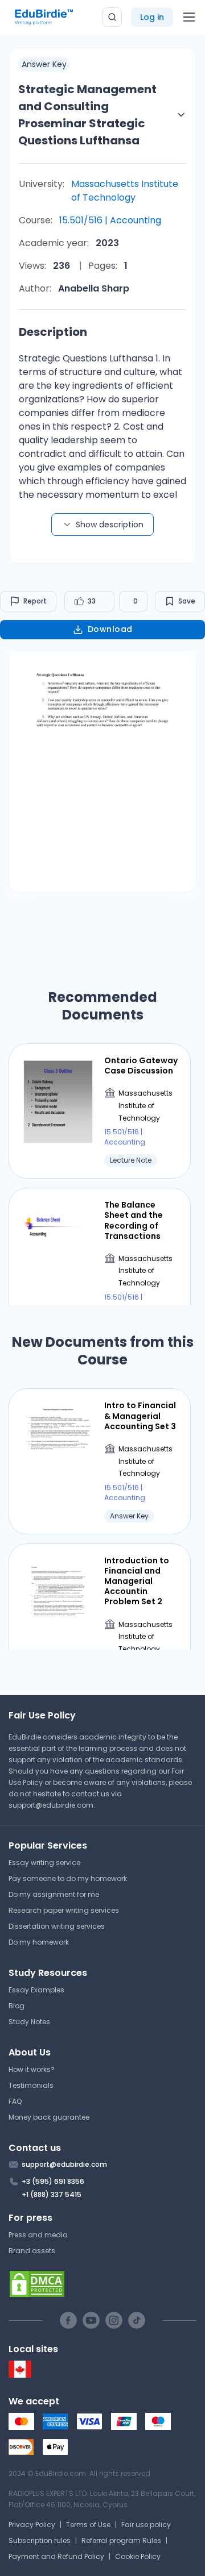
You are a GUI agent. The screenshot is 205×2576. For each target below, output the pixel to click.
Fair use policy (146, 2525)
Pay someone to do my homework (68, 1878)
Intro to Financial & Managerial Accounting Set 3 (140, 1416)
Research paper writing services (64, 1910)
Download (110, 629)
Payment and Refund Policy (56, 2556)
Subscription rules (40, 2540)
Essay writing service (44, 1863)
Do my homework (39, 1942)
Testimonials (31, 2085)
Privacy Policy (32, 2525)
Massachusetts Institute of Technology (125, 191)
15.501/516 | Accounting (110, 220)
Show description (110, 525)
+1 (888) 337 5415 (52, 2194)
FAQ (15, 2101)
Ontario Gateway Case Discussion (141, 1066)
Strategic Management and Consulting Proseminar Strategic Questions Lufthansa (87, 115)
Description (53, 332)
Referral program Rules (121, 2540)
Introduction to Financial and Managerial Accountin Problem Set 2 (137, 1581)
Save (187, 601)
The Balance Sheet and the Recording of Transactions (134, 1220)
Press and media (38, 2235)
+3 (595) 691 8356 (53, 2181)
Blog (17, 2006)
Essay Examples (36, 1990)
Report (35, 601)
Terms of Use (88, 2525)
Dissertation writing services (57, 1926)
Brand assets (32, 2251)
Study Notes (29, 2022)
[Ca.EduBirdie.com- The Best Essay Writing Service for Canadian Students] (20, 2375)
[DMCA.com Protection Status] (102, 2284)
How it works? (32, 2069)
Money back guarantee (49, 2117)
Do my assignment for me (54, 1894)
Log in (152, 17)
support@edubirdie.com (51, 1805)
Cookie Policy (138, 2556)
